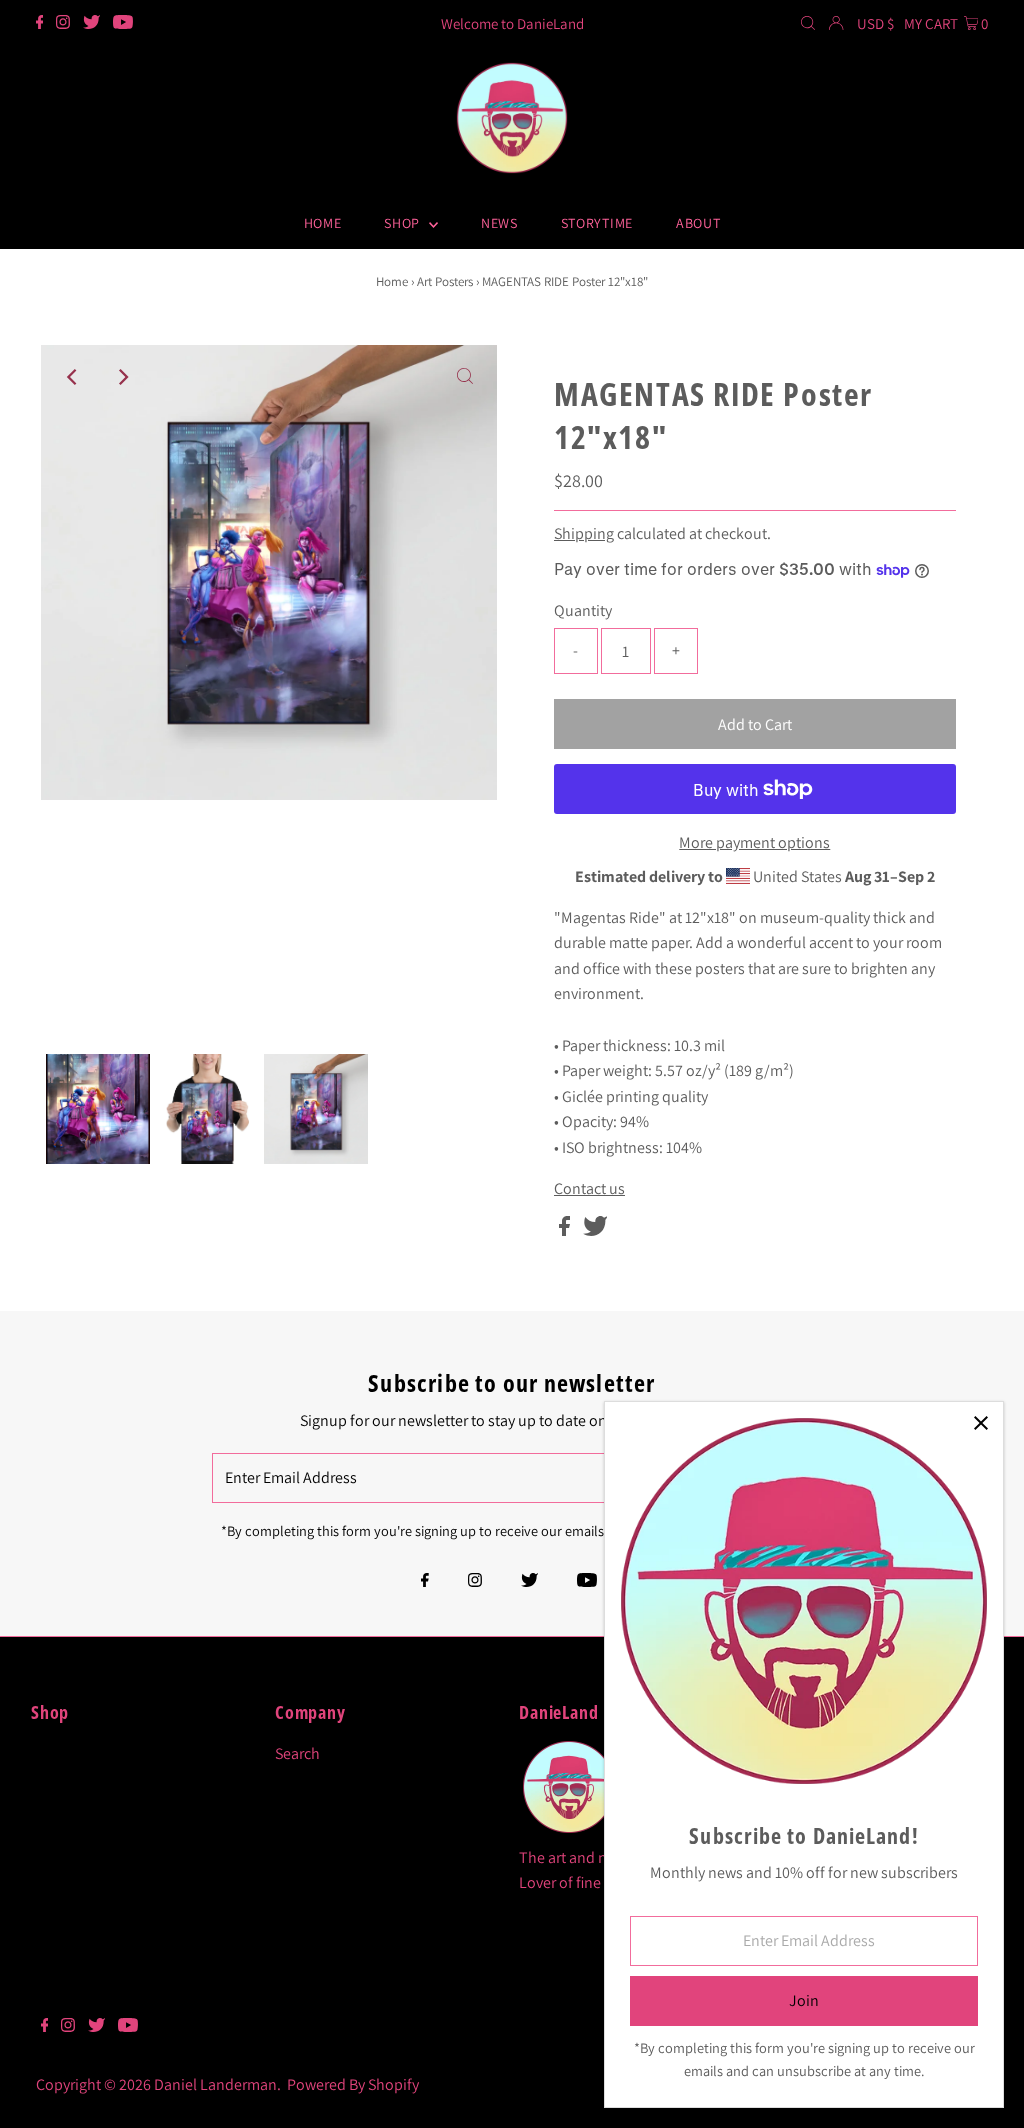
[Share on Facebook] (566, 1230)
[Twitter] (91, 24)
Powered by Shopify (353, 2084)
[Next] (122, 377)
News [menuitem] (499, 223)
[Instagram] (63, 24)
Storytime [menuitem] (597, 223)
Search (297, 1753)
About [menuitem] (698, 223)
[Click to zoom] (465, 377)
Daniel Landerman (215, 2084)
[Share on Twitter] (595, 1230)
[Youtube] (123, 24)
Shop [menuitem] (404, 223)
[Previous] (73, 377)
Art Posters (445, 281)
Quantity (583, 610)
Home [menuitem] (323, 223)
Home (392, 281)
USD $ (875, 23)
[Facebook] (40, 24)
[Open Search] (808, 24)
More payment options (754, 842)
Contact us (589, 1189)
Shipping (584, 533)
